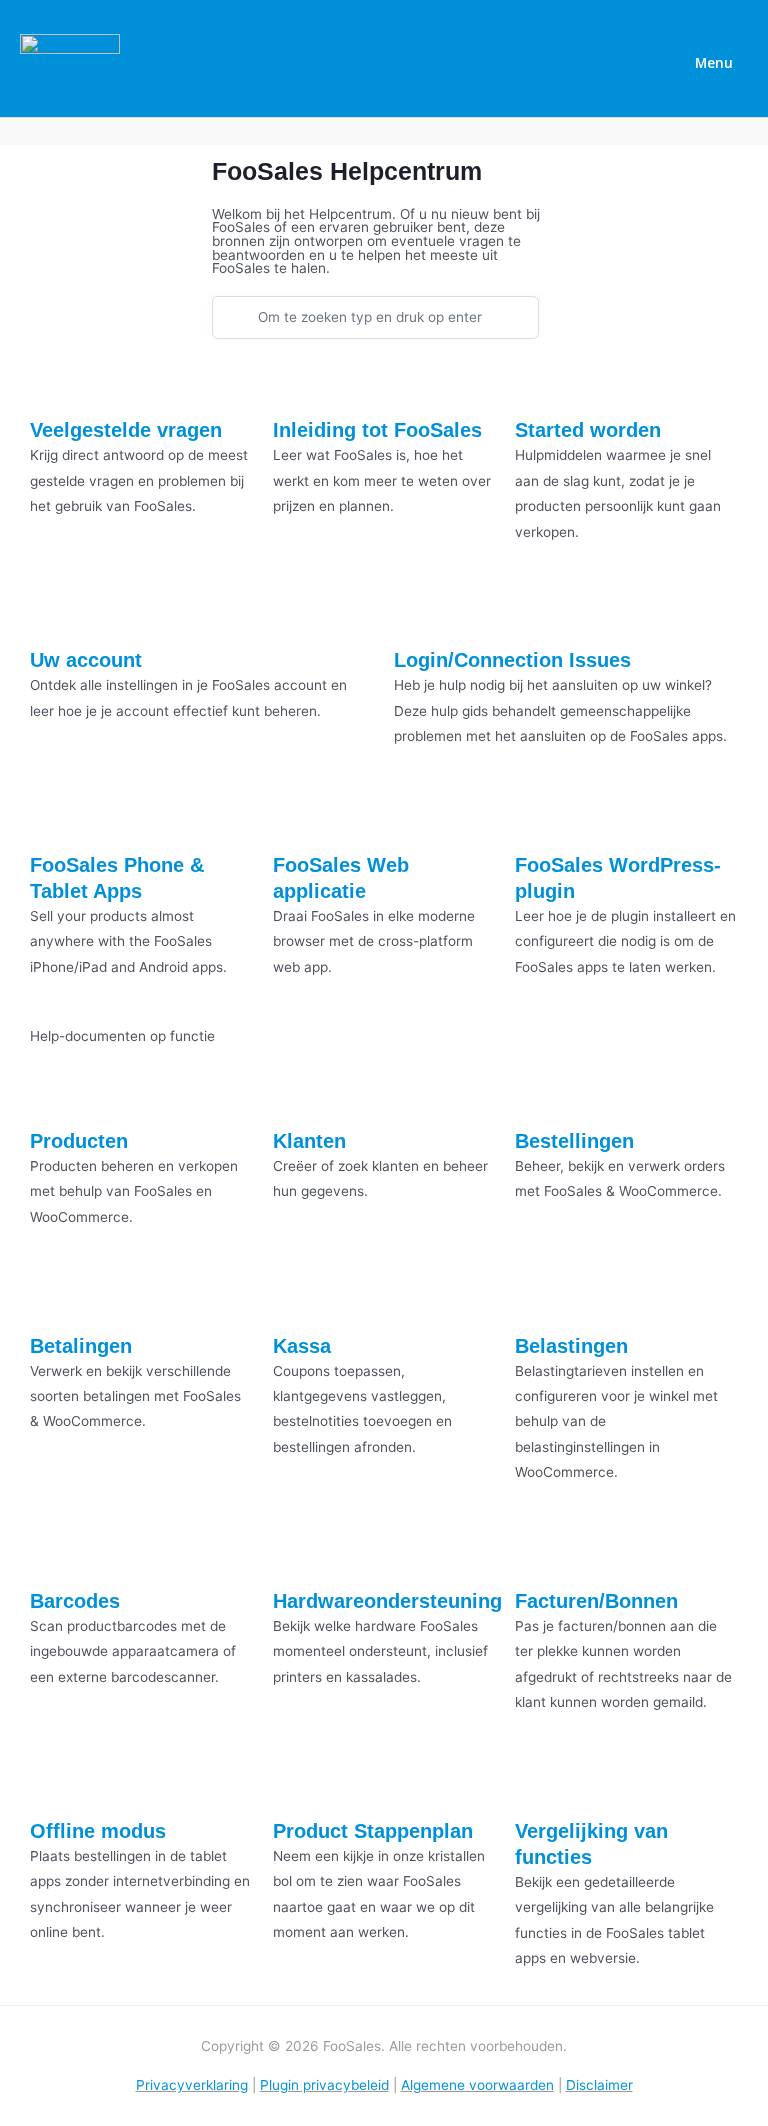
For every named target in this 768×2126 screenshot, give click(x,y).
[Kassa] (298, 1299)
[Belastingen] (540, 1299)
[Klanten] (298, 1095)
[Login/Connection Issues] (419, 614)
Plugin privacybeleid (324, 2085)
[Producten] (55, 1095)
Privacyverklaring (192, 2085)
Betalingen (81, 1346)
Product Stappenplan (373, 1831)
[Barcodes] (55, 1554)
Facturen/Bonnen (596, 1601)
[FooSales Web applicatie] (298, 819)
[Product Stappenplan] (298, 1784)
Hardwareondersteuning (387, 1601)
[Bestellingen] (540, 1095)
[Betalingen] (55, 1299)
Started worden (588, 430)
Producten (79, 1141)
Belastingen (571, 1346)
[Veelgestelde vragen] (55, 384)
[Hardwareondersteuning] (298, 1554)
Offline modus (98, 1831)
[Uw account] (55, 614)
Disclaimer (599, 2085)
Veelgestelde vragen (126, 430)
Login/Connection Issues (512, 660)
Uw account (86, 660)
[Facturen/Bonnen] (540, 1554)
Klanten (309, 1141)
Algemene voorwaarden (477, 2085)
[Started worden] (540, 384)
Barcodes (75, 1601)
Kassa (302, 1346)
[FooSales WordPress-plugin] (540, 819)
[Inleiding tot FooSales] (298, 384)
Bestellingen (574, 1141)
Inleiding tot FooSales (377, 430)
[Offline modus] (55, 1784)
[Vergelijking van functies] (540, 1784)
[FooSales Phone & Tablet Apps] (55, 819)
